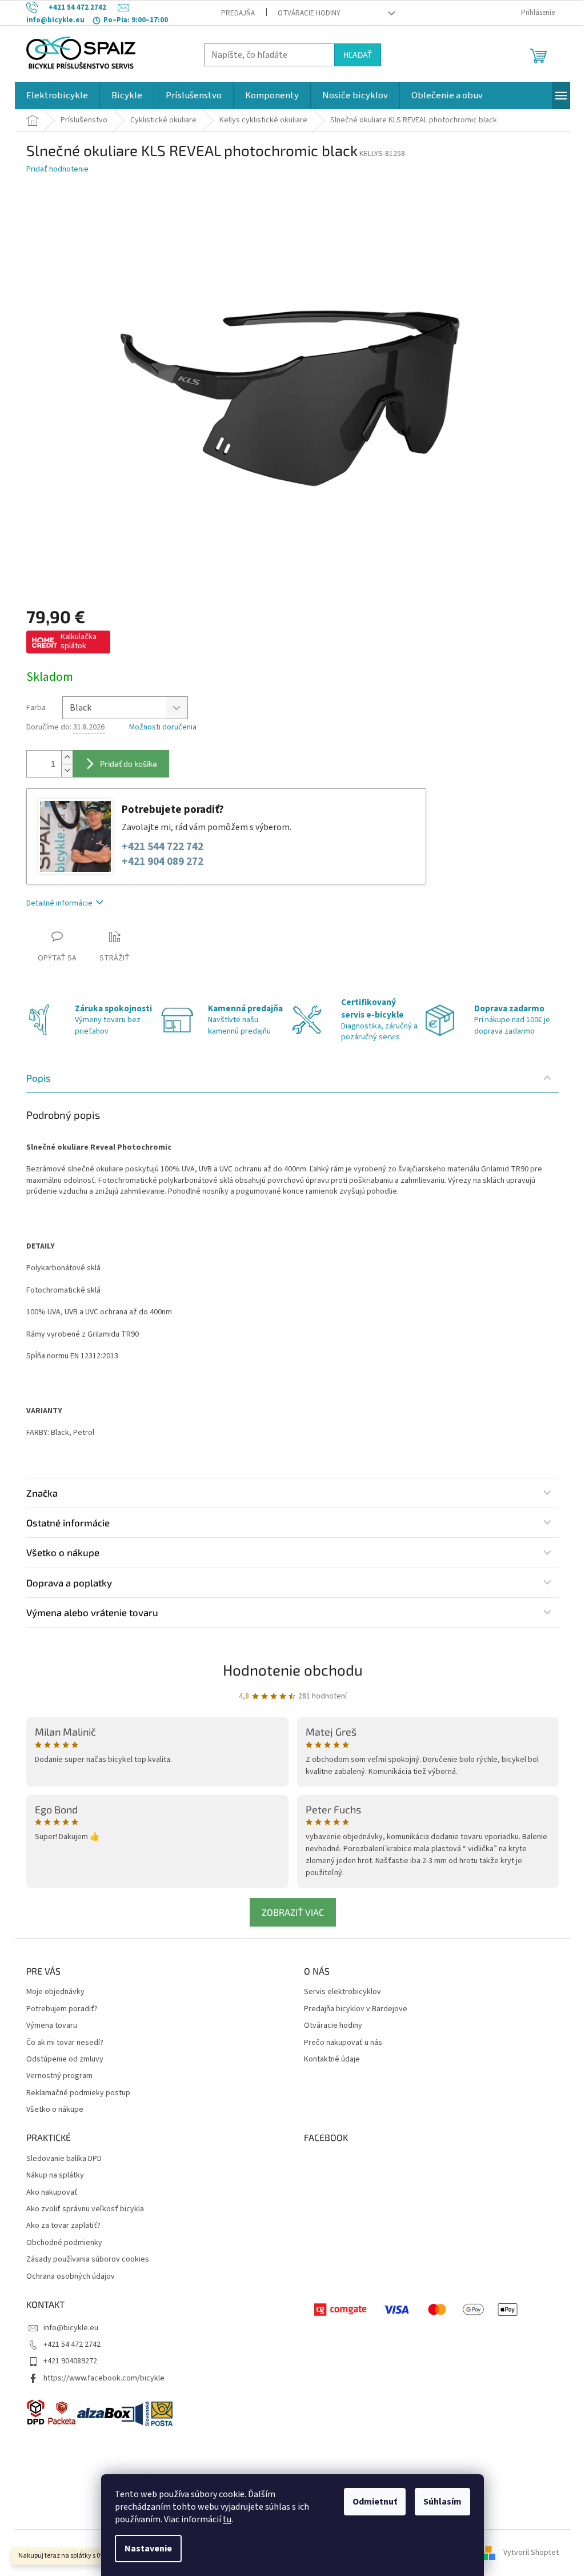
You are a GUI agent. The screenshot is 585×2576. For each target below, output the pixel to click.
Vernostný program (59, 2076)
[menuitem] (57, 95)
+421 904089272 (70, 2361)
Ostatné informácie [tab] (68, 1522)
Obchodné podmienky (64, 2243)
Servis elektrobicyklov (342, 1992)
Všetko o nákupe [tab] (63, 1552)
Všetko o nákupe (55, 2110)
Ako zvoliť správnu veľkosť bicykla (85, 2209)
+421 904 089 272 (163, 862)
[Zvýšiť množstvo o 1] (67, 757)
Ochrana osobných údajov (71, 2277)
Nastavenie (148, 2549)
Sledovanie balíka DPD (64, 2159)
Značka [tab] (42, 1493)
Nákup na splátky (55, 2176)
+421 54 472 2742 (72, 2344)
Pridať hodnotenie (57, 170)
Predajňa (238, 13)
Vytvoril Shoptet (531, 2553)
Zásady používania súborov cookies (88, 2260)
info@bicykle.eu (71, 2328)
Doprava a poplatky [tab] (69, 1582)
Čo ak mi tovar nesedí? (65, 2043)
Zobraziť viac (293, 1912)
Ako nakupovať (52, 2193)
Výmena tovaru (52, 2026)
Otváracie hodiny (309, 13)
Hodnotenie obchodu (293, 1670)
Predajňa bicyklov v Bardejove (356, 2009)
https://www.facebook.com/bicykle (104, 2378)
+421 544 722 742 (163, 847)
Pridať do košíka (129, 763)
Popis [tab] (39, 1078)
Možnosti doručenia (163, 727)
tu (227, 2519)
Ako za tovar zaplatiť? (63, 2226)
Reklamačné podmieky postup (78, 2093)
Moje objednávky (55, 1992)
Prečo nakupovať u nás (343, 2043)
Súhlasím (442, 2502)
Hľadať (358, 55)
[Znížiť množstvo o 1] (67, 770)
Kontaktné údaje (332, 2059)
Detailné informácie (59, 903)
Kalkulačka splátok (79, 641)
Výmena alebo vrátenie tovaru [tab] (92, 1612)
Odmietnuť (375, 2502)
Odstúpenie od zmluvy (65, 2059)
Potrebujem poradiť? (62, 2009)
